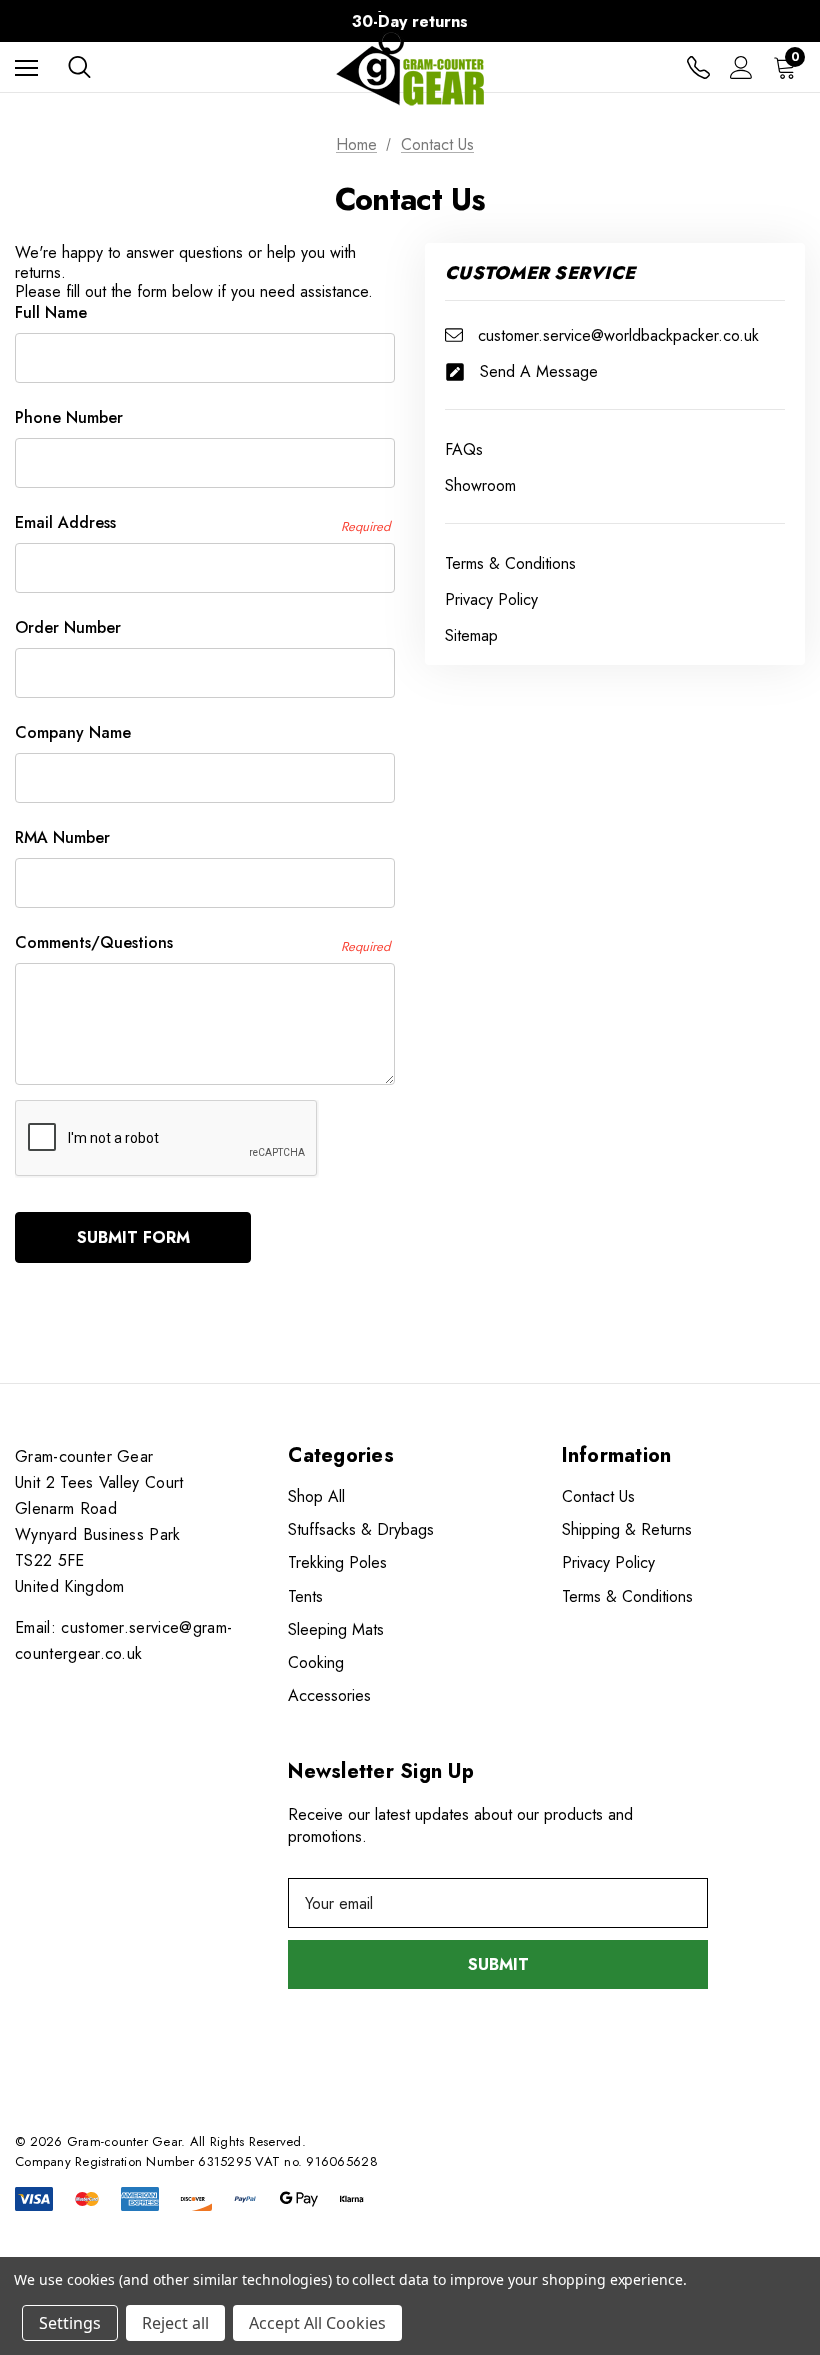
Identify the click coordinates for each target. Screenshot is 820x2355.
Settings (70, 2323)
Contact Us (598, 1496)
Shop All (316, 1496)
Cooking (316, 1662)
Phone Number (69, 417)
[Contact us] (698, 67)
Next (784, 21)
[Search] (79, 67)
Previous (35, 21)
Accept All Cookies (317, 2323)
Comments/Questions (202, 943)
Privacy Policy (608, 1562)
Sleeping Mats (336, 1629)
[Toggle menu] (26, 67)
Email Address (202, 523)
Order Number (68, 627)
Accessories (329, 1695)
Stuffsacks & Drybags (361, 1529)
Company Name (73, 732)
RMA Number (62, 837)
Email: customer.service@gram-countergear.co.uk (123, 1640)
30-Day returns (410, 21)
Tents (305, 1596)
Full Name (51, 312)
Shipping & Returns (627, 1529)
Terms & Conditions (627, 1596)
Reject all (175, 2323)
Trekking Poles (337, 1562)
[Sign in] (741, 67)
